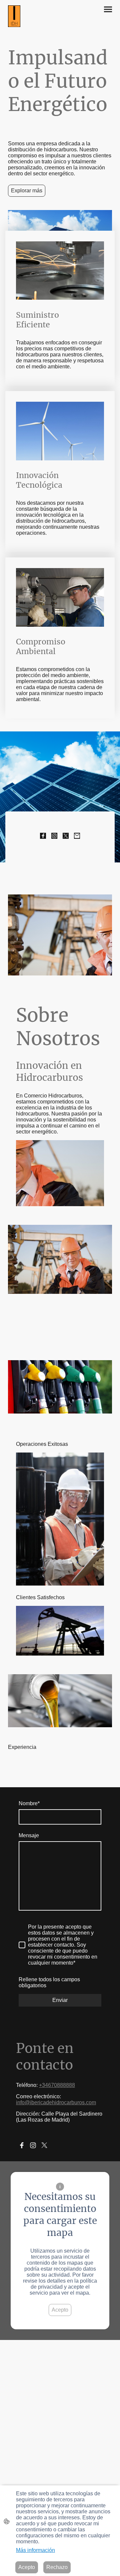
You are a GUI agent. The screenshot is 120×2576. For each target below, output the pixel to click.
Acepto (60, 2310)
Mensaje (29, 1835)
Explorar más (27, 191)
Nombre (29, 1803)
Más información (35, 2550)
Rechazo (57, 2567)
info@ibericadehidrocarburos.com (56, 2102)
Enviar (60, 2000)
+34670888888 (57, 2085)
